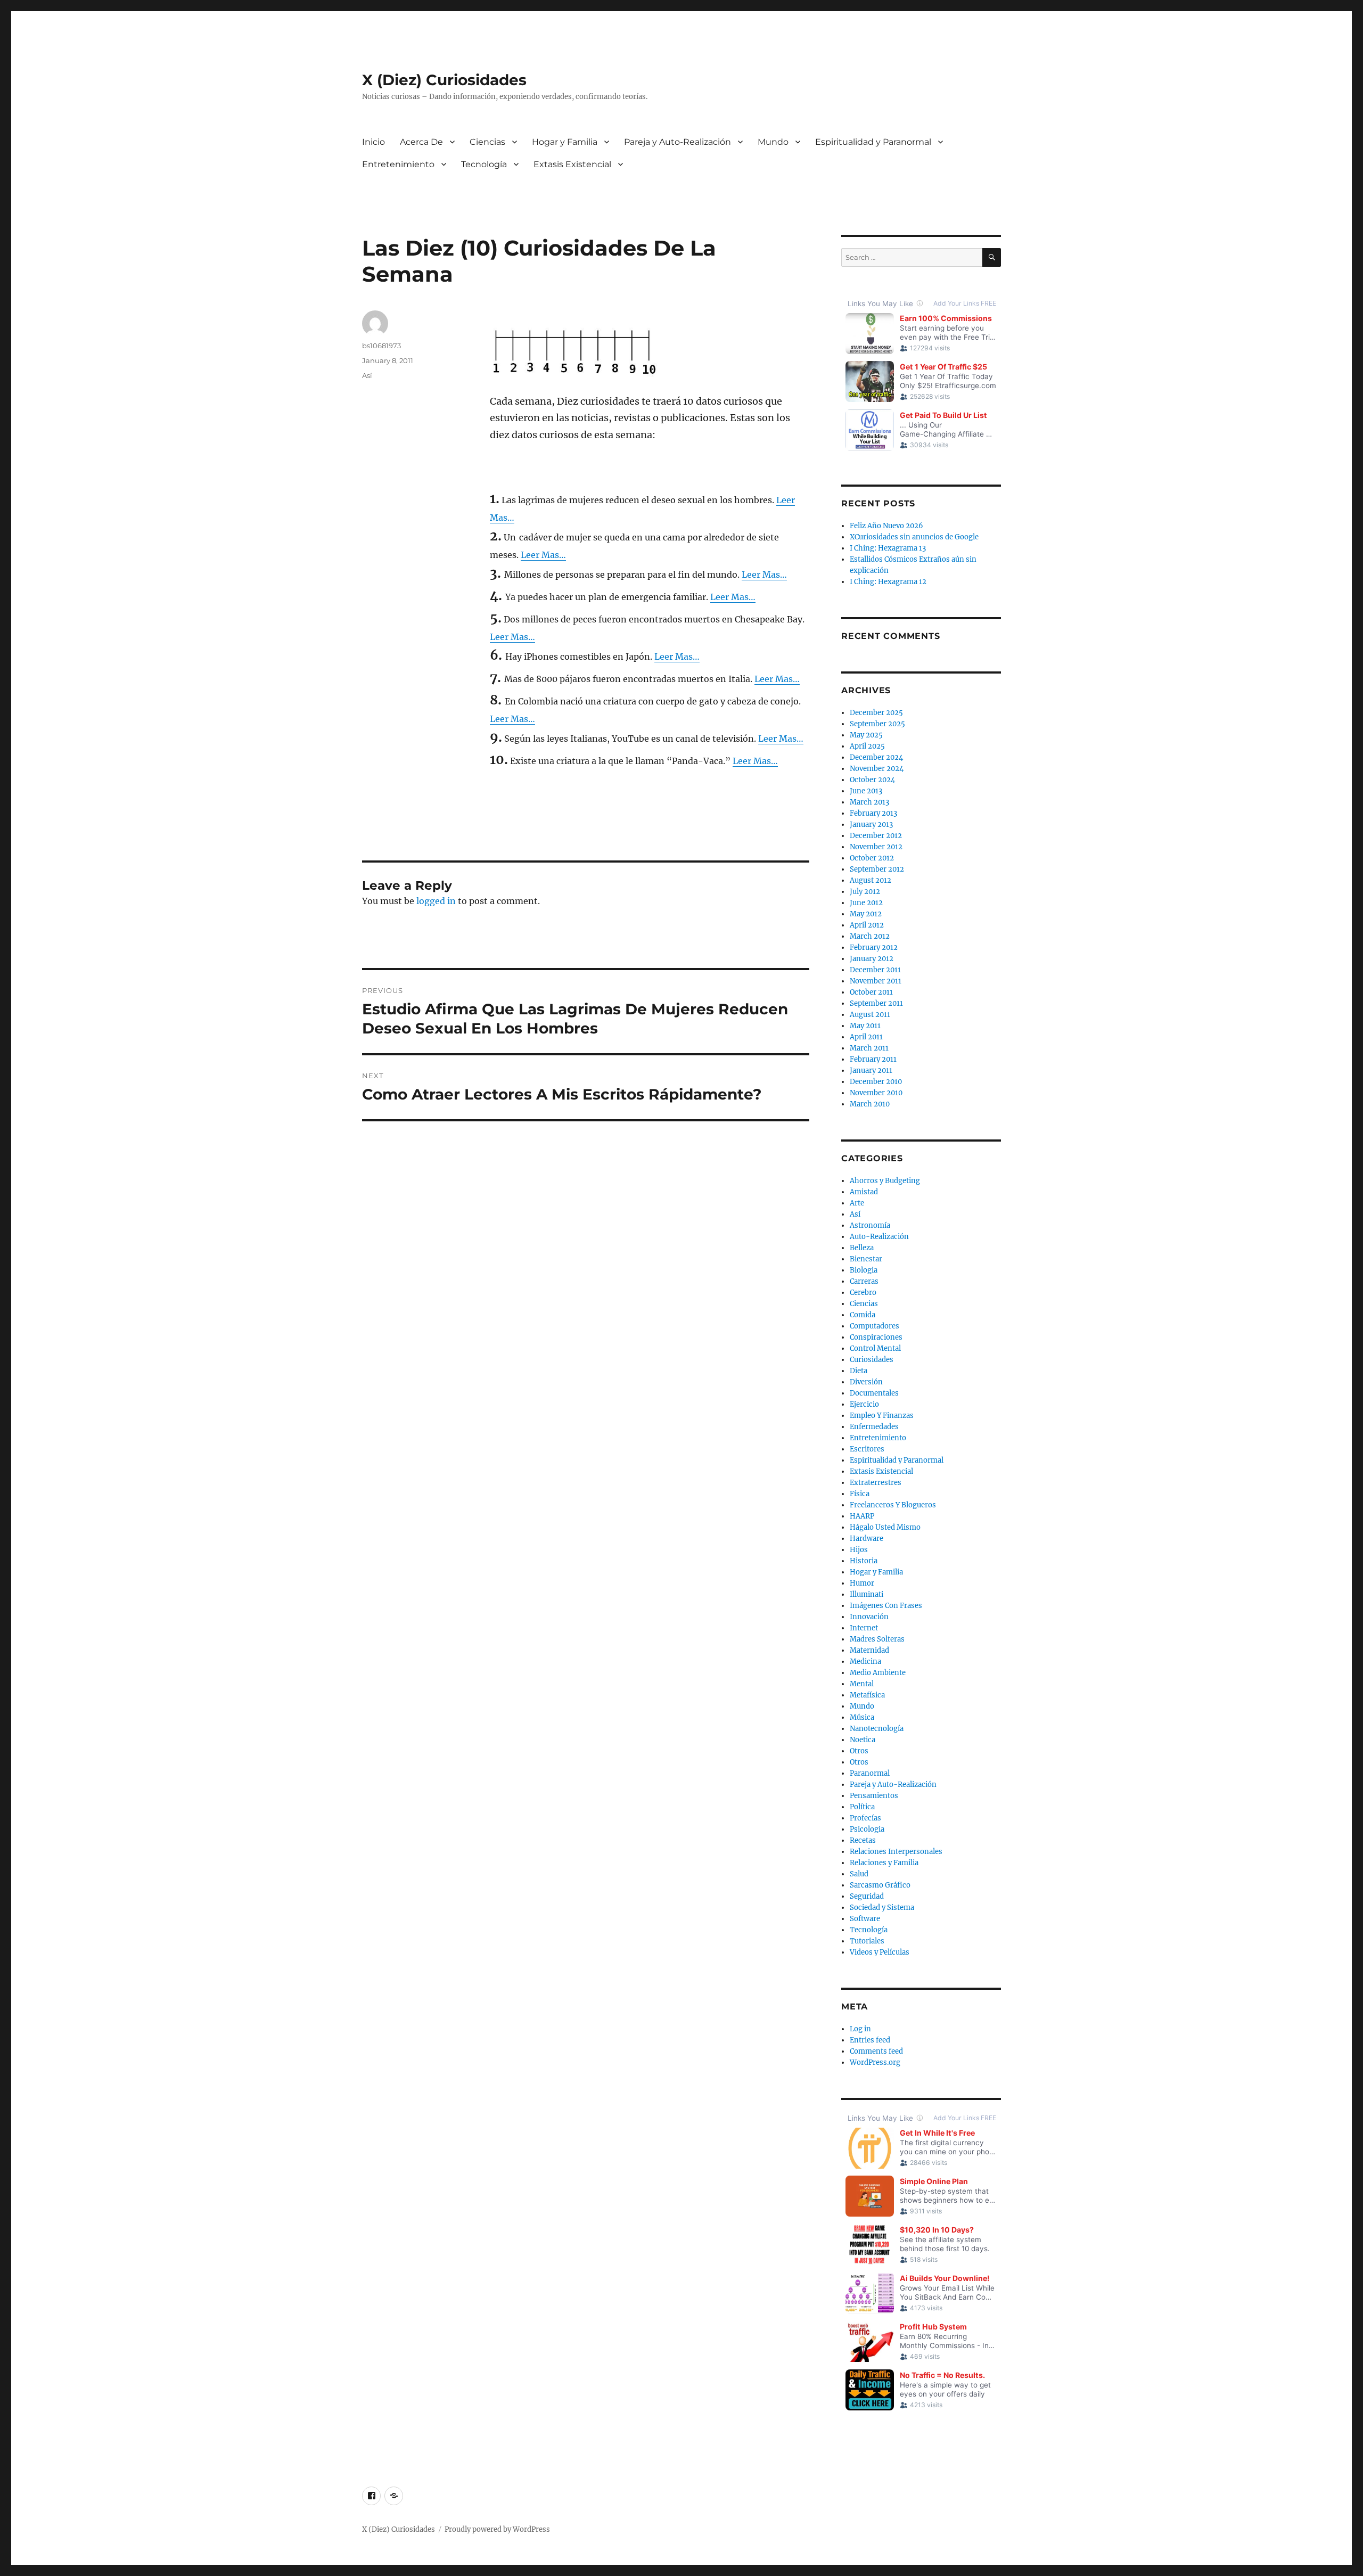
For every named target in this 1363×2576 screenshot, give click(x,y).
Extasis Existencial (572, 164)
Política (862, 1807)
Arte (857, 1203)
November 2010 (876, 1093)
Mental (862, 1684)
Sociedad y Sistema (882, 1908)
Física (860, 1494)
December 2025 (876, 713)
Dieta (859, 1371)
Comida (863, 1315)
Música (862, 1717)
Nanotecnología (877, 1729)
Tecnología (484, 164)
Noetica (863, 1740)
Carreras (864, 1281)
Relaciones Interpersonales (896, 1852)
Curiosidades (872, 1360)
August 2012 (871, 880)
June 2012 (866, 903)
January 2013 (871, 825)
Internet (864, 1628)
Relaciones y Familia (884, 1863)
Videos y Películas (880, 1952)
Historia (864, 1561)
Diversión (866, 1382)
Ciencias (487, 142)
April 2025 (867, 746)
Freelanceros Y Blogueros (893, 1505)
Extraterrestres (876, 1483)
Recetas (863, 1840)
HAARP (862, 1516)
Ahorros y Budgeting (885, 1181)
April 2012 (867, 925)
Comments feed (876, 2051)
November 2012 (876, 847)
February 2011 (873, 1059)
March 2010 (870, 1104)
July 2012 (865, 892)
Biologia (864, 1270)
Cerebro (863, 1293)
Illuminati (867, 1594)
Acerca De (421, 142)
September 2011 (876, 1003)
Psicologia (867, 1829)
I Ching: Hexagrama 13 (888, 548)
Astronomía (870, 1225)
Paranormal (870, 1773)
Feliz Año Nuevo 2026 (886, 526)
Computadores (875, 1326)
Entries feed (870, 2040)
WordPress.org (875, 2062)
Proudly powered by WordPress (497, 2529)
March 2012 (870, 936)
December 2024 (876, 757)
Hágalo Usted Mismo (885, 1527)
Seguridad (867, 1896)
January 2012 (872, 959)
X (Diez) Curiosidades (444, 80)
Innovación (869, 1617)
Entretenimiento (398, 164)
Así (367, 375)
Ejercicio (864, 1404)
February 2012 (874, 947)
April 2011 (866, 1037)
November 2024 (877, 769)
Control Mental (875, 1348)
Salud (859, 1874)
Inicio (373, 142)
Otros (859, 1751)
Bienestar (866, 1259)
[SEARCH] (992, 257)
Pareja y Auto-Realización (678, 142)
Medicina (865, 1662)
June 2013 (866, 791)
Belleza (862, 1248)
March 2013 (869, 802)
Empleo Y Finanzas (882, 1416)
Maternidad (869, 1650)
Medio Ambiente (878, 1673)
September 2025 (877, 724)
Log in (860, 2029)
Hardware (867, 1539)
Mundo (773, 142)
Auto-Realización (879, 1237)
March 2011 (869, 1048)
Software (865, 1919)
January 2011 (871, 1070)
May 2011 (865, 1026)
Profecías (865, 1818)
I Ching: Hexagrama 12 (888, 582)
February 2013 (873, 813)
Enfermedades (874, 1427)
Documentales (874, 1393)
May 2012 (866, 914)
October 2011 (871, 992)
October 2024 (872, 780)
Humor (862, 1583)
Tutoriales (867, 1941)
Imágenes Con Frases (886, 1606)
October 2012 (872, 858)
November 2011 (876, 981)
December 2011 (875, 970)
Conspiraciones (876, 1337)
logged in (436, 901)
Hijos (859, 1550)
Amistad (864, 1192)
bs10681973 (381, 346)
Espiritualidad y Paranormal (873, 142)
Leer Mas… (543, 555)
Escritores (867, 1449)
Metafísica (867, 1695)
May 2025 (866, 735)
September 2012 (877, 869)
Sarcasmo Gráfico (880, 1885)
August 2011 (870, 1015)
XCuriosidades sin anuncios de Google (914, 537)
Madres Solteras (877, 1639)
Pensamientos (874, 1796)
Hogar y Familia (565, 142)
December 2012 (876, 836)
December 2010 (876, 1082)
